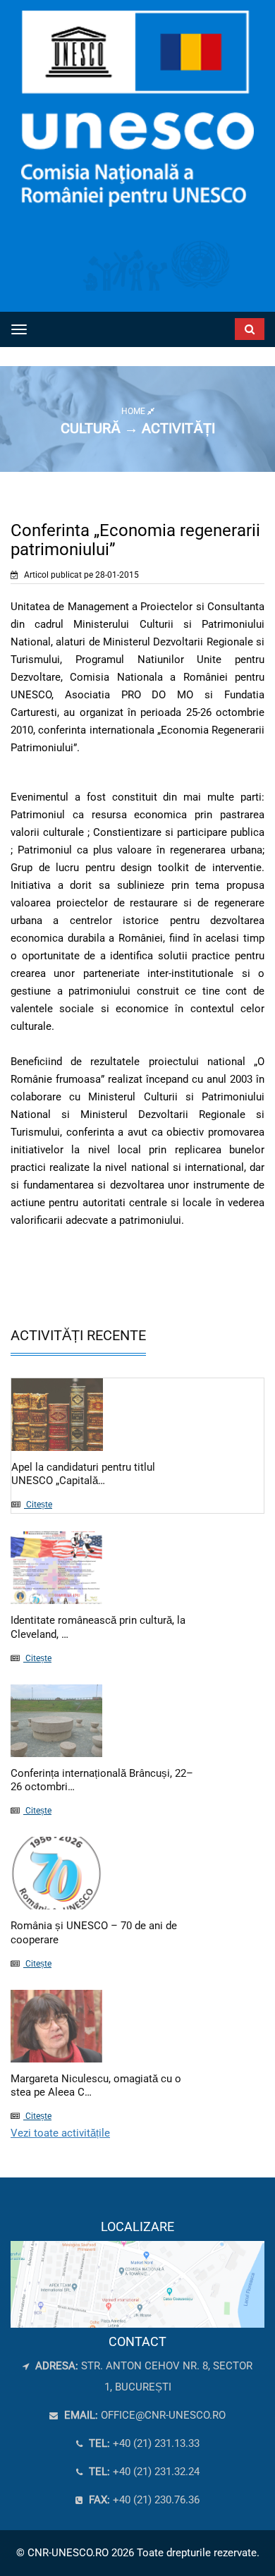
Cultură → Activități (138, 428)
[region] (137, 2273)
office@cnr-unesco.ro (163, 2415)
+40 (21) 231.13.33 (143, 2443)
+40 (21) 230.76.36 (143, 2500)
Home (134, 411)
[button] (229, 326)
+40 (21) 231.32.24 (143, 2472)
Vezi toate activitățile (60, 2133)
